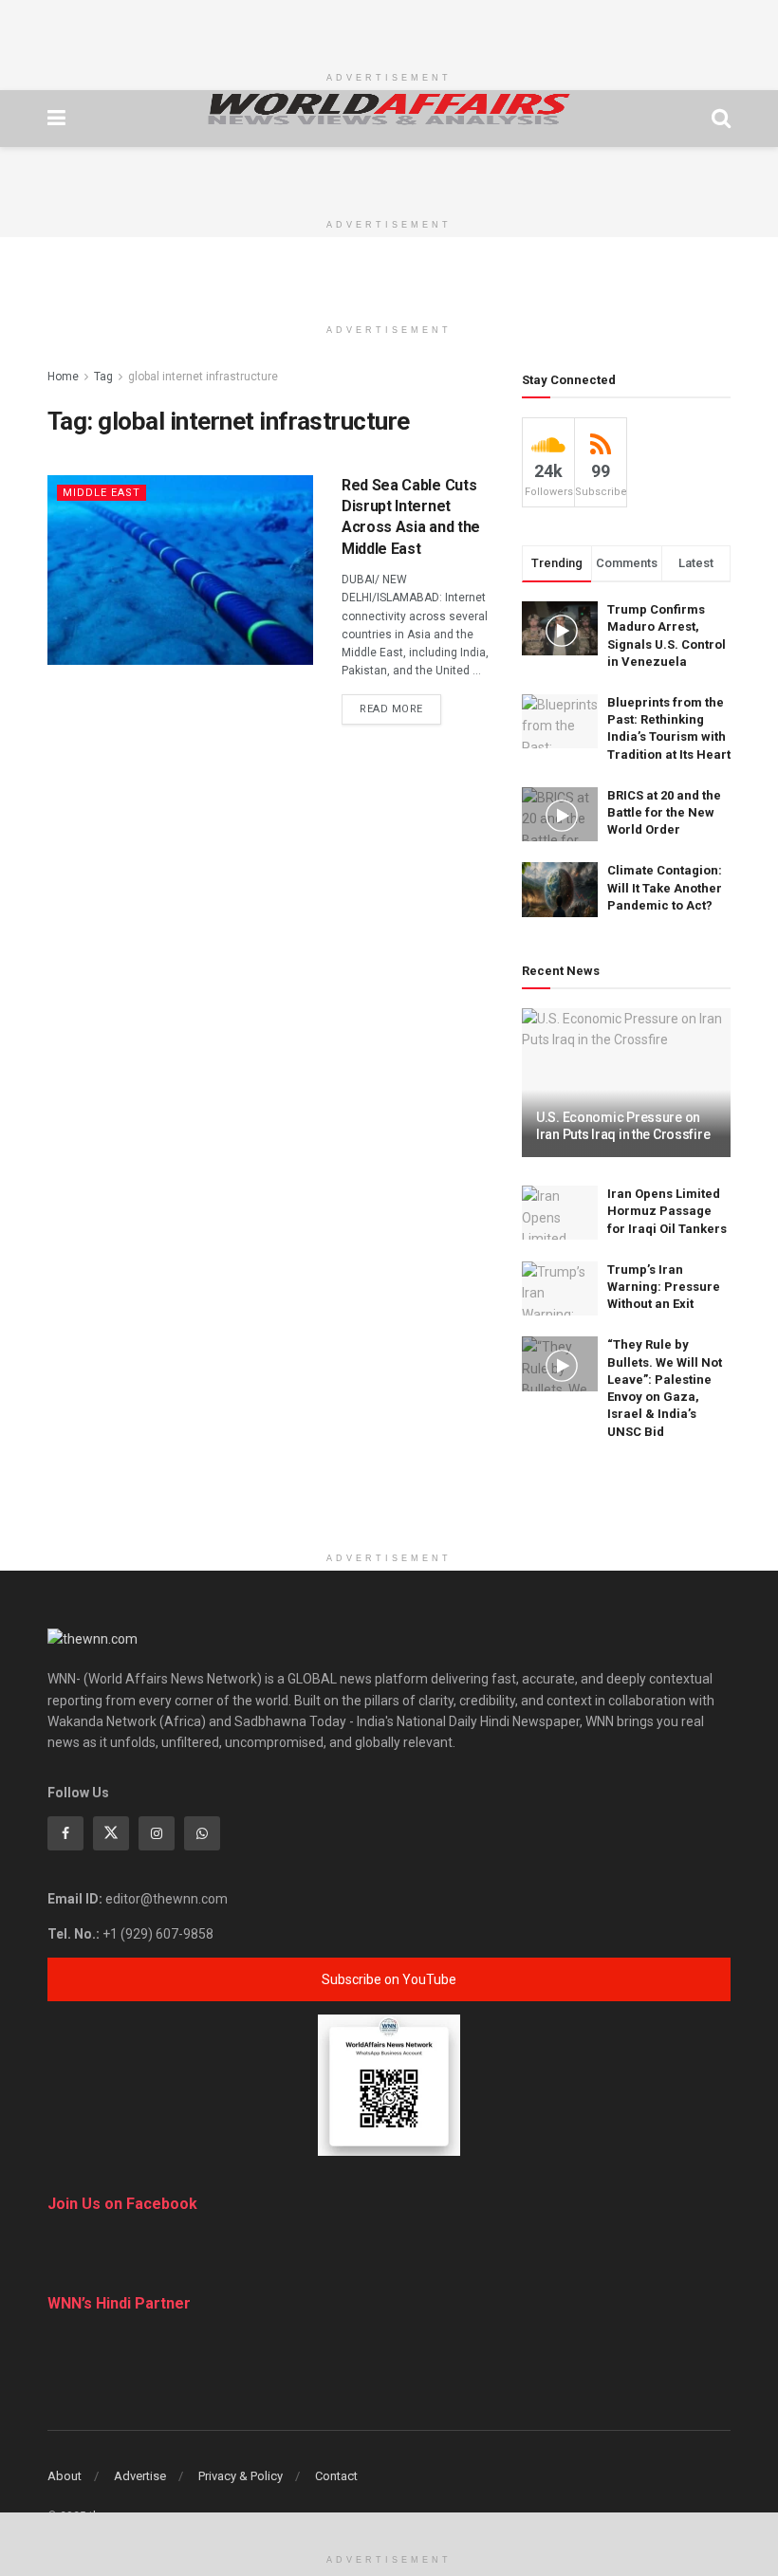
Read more (400, 708)
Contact (336, 2476)
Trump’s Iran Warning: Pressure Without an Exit (664, 1287)
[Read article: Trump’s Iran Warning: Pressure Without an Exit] (560, 1288)
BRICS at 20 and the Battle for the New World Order (664, 812)
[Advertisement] (389, 28)
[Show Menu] (56, 119)
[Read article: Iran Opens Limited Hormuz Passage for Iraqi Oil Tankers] (560, 1213)
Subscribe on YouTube (389, 1979)
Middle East (102, 493)
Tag (103, 377)
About (65, 2476)
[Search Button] (721, 119)
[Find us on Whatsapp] (202, 1833)
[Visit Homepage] (389, 109)
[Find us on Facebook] (65, 1833)
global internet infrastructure (203, 377)
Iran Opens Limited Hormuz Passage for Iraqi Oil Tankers (667, 1211)
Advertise (140, 2476)
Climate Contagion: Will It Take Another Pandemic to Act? (665, 887)
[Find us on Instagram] (157, 1833)
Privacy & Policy (241, 2476)
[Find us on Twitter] (111, 1833)
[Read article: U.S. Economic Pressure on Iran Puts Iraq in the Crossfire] (626, 1083)
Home (63, 377)
